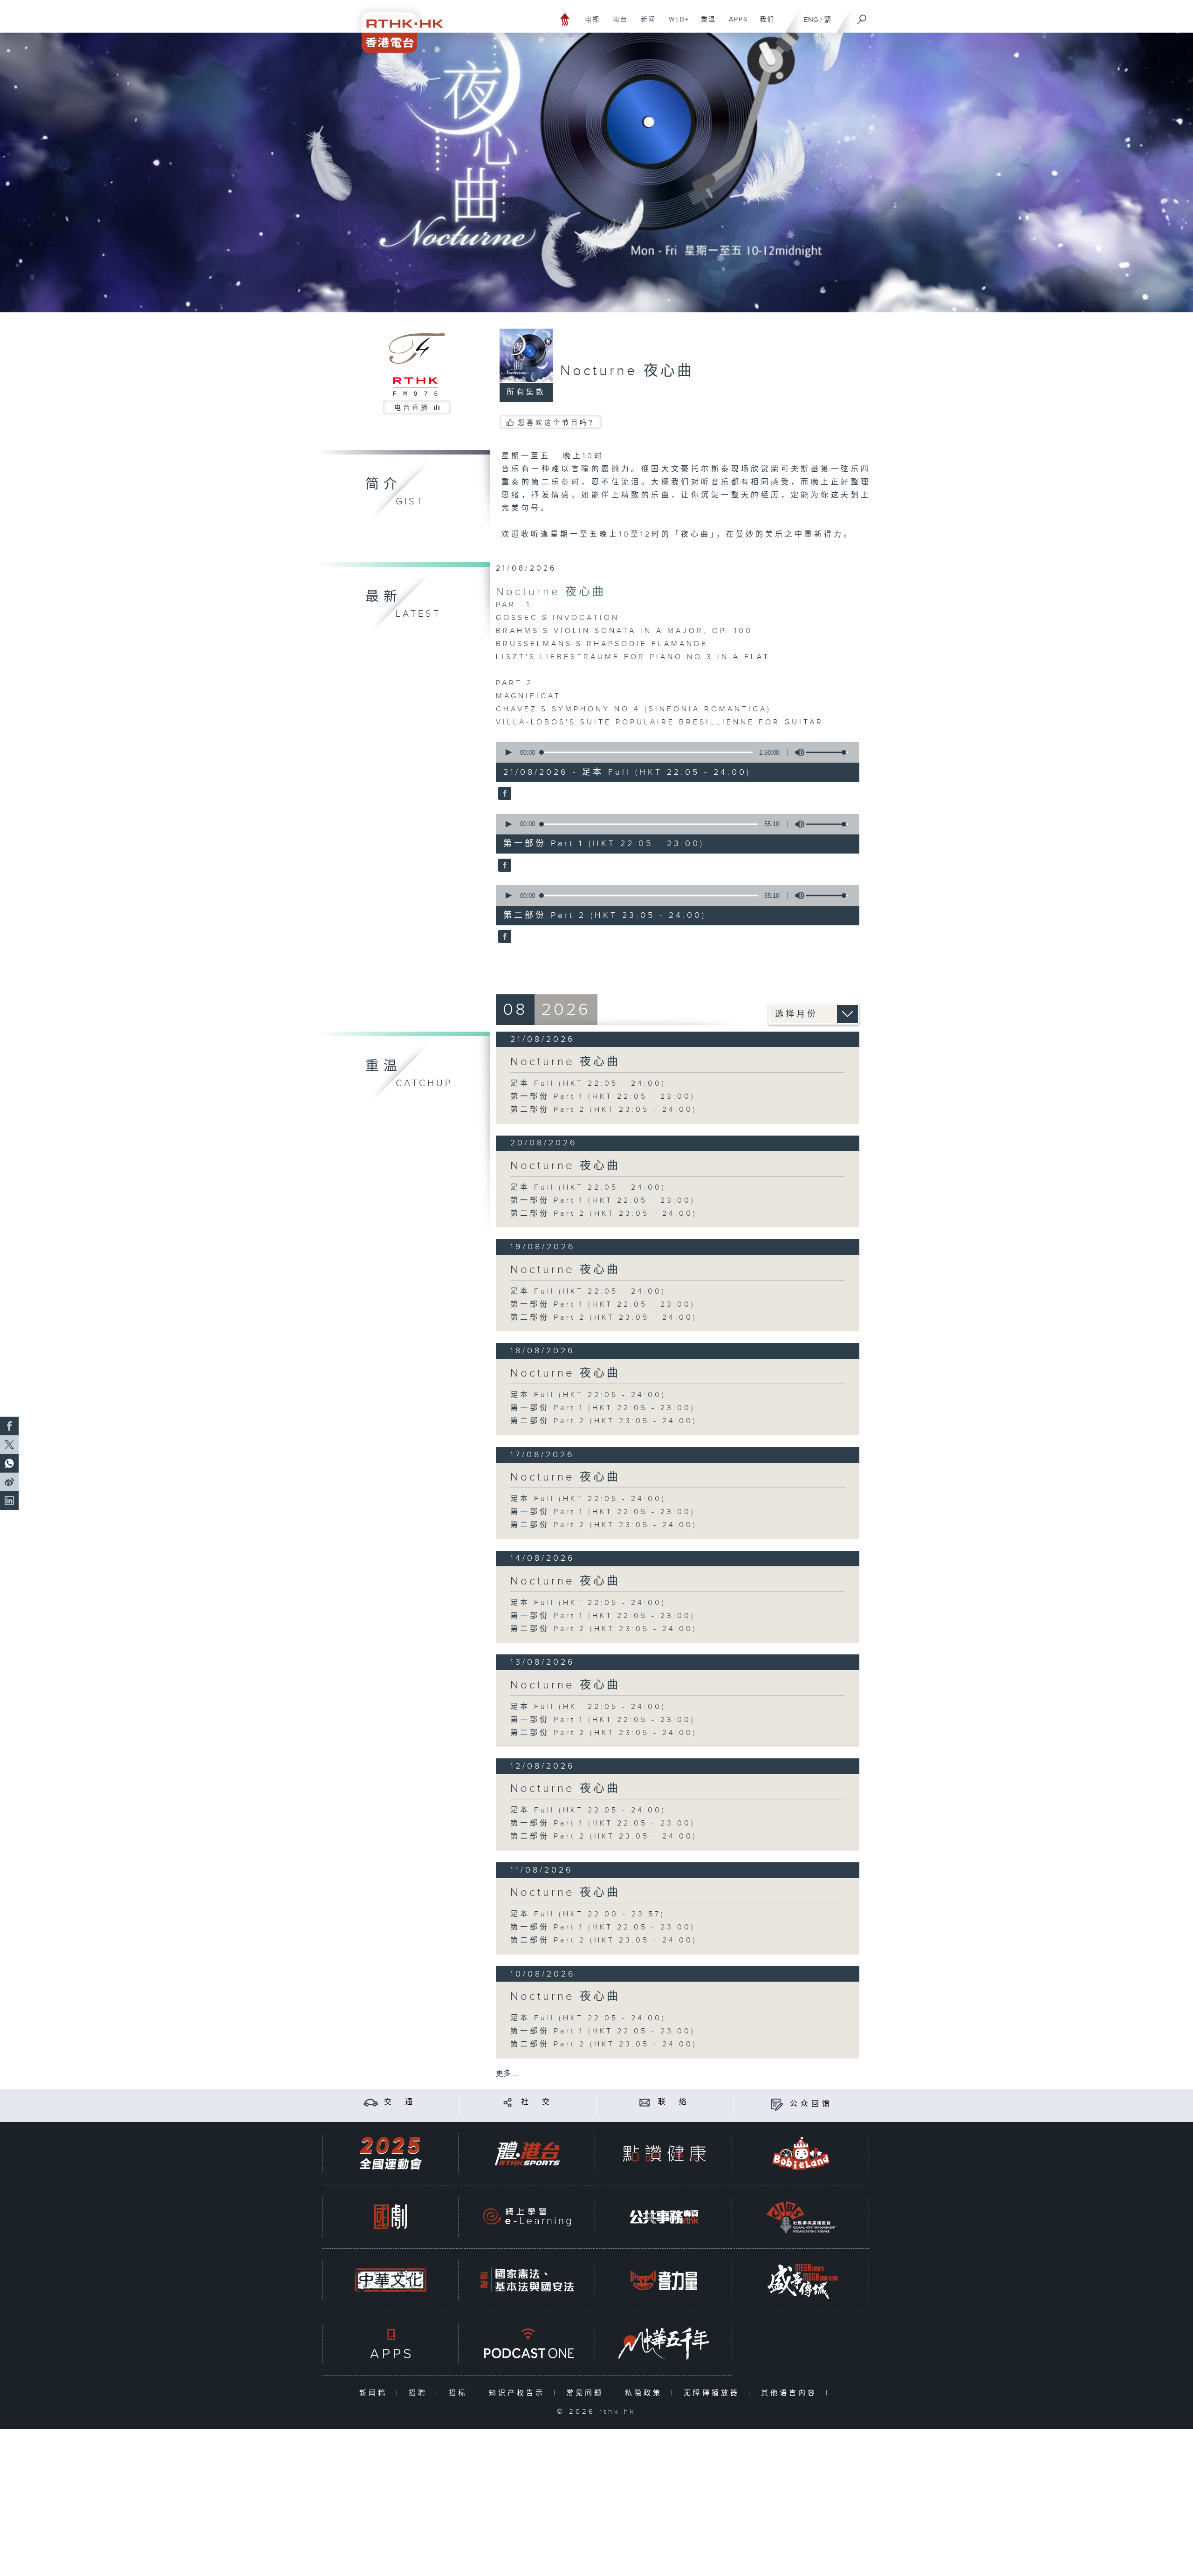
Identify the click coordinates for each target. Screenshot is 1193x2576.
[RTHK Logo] (396, 26)
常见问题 (587, 2393)
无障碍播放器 (714, 2393)
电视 (589, 24)
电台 (617, 24)
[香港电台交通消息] (371, 2102)
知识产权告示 (519, 2393)
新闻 (645, 24)
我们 (764, 24)
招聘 (420, 2393)
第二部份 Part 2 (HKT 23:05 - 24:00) (604, 1110)
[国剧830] (391, 2217)
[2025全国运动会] (391, 2153)
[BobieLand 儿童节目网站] (801, 2153)
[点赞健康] (664, 2153)
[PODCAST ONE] (527, 2344)
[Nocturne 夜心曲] (504, 794)
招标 (460, 2393)
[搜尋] (862, 16)
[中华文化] (391, 2280)
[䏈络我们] (645, 2102)
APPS (735, 24)
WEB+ (675, 24)
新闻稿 (375, 2393)
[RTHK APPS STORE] (391, 2344)
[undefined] (565, 19)
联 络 (674, 2102)
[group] (797, 752)
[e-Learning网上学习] (527, 2217)
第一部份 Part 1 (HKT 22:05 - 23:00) (603, 1097)
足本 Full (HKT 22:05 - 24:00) (588, 1084)
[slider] (827, 752)
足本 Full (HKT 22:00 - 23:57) (588, 1914)
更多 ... (507, 2074)
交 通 (400, 2102)
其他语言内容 (791, 2393)
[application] (674, 752)
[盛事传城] (801, 2280)
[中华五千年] (664, 2344)
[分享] (508, 2102)
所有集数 (526, 392)
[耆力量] (664, 2280)
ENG (811, 20)
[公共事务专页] (664, 2217)
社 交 (537, 2102)
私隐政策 (646, 2393)
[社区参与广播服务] (801, 2217)
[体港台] (527, 2153)
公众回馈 (811, 2104)
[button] (508, 752)
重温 (705, 24)
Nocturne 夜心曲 (551, 592)
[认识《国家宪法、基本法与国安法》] (527, 2280)
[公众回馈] (777, 2104)
